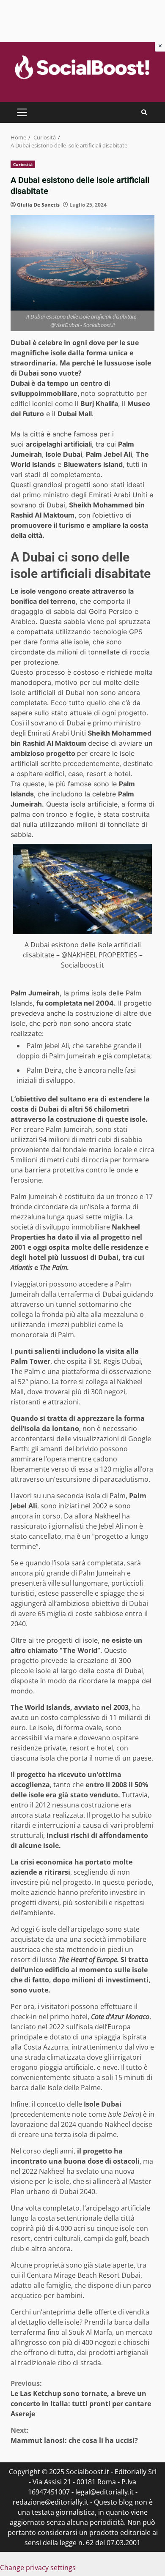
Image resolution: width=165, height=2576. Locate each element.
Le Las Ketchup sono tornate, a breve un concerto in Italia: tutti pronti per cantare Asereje (81, 2399)
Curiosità (23, 164)
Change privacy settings (38, 2568)
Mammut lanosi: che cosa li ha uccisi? (74, 2435)
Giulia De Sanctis (38, 205)
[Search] (144, 112)
